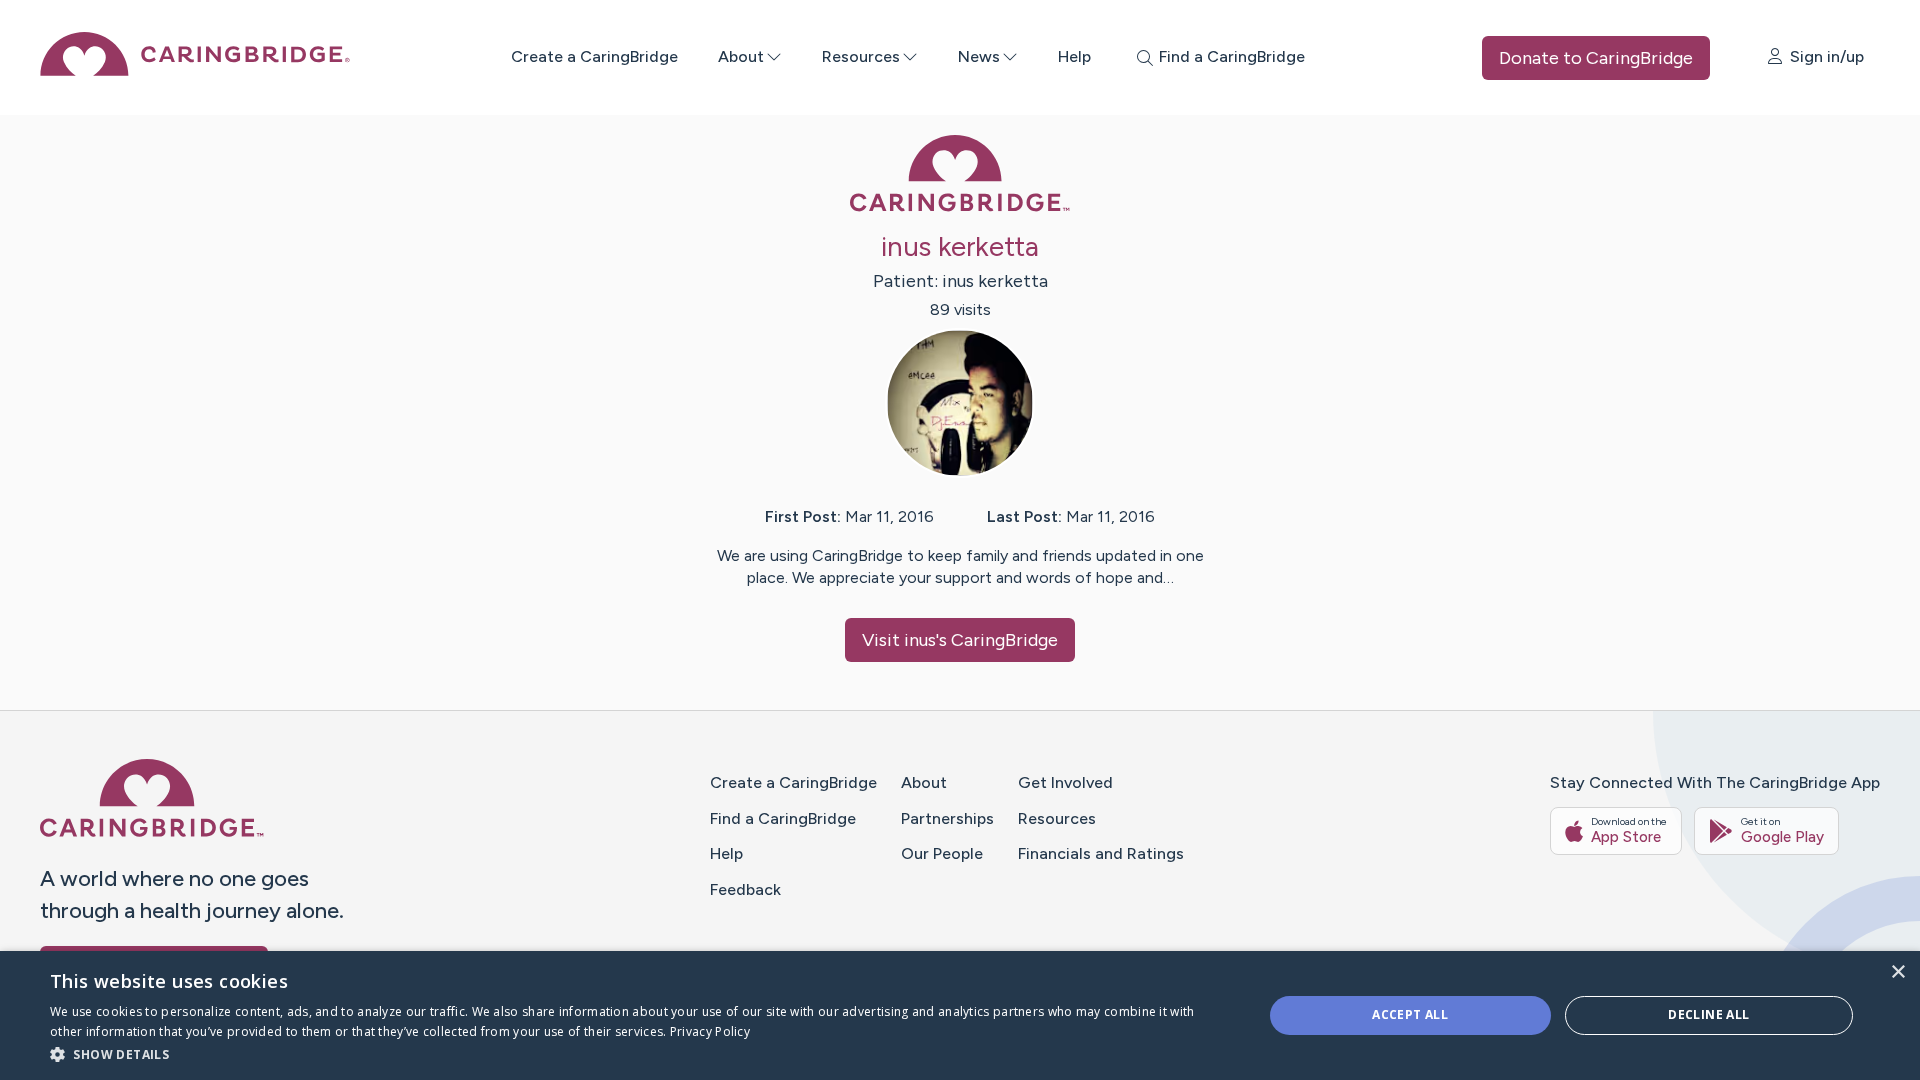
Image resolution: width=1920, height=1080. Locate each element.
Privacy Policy (710, 1031)
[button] (638, 1053)
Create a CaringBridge (594, 56)
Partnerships (947, 818)
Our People (942, 853)
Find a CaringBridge (783, 818)
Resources (861, 56)
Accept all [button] (1410, 1014)
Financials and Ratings (1101, 853)
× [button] (1897, 972)
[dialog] (960, 1015)
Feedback (745, 889)
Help (1074, 56)
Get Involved (1065, 782)
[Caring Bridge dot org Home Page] (195, 70)
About (741, 56)
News (979, 56)
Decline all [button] (1708, 1014)
